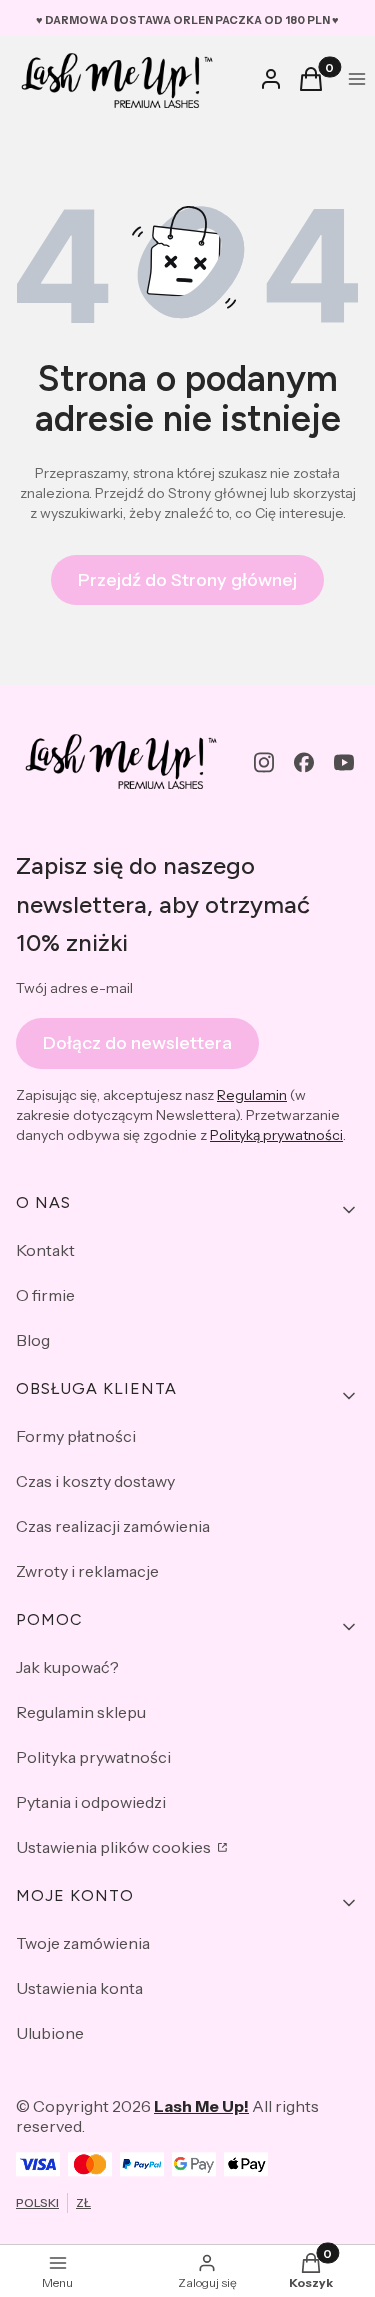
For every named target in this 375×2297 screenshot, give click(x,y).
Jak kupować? (67, 1667)
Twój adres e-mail (74, 988)
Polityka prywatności (93, 1757)
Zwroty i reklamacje (87, 1571)
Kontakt (45, 1250)
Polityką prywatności (276, 1135)
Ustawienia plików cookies (115, 1847)
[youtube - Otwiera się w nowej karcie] (344, 762)
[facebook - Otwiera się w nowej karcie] (304, 762)
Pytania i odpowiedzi (91, 1802)
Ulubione (50, 2033)
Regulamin (252, 1095)
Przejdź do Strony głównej (187, 580)
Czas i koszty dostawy (95, 1481)
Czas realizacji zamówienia (113, 1526)
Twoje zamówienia (83, 1943)
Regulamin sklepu (81, 1712)
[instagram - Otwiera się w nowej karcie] (264, 762)
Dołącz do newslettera (137, 1043)
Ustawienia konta (79, 1988)
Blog (33, 1340)
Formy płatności (76, 1436)
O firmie (45, 1295)
